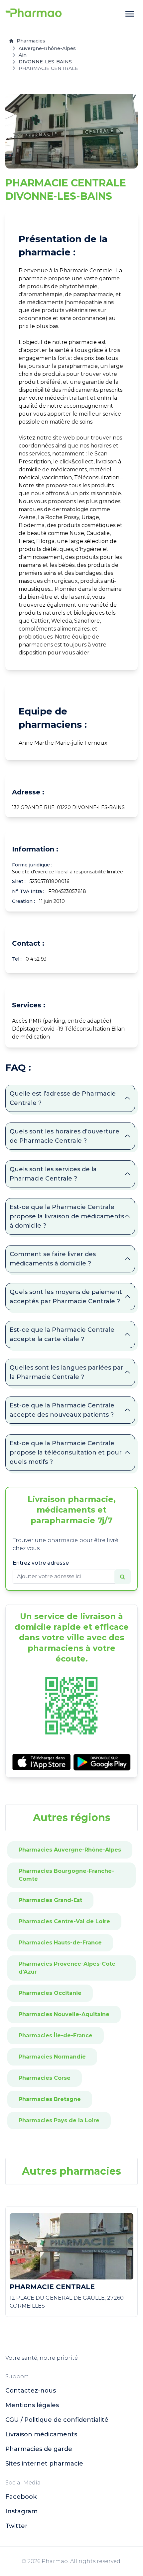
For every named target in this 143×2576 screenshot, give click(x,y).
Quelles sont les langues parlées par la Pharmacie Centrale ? (67, 1372)
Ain (23, 55)
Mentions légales (32, 2405)
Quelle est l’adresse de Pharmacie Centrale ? (63, 1098)
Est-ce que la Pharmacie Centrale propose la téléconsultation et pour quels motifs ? (66, 1453)
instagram (21, 2511)
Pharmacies (31, 41)
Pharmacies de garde (39, 2449)
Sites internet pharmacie (44, 2464)
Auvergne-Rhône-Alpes (47, 48)
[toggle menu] (130, 14)
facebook (21, 2497)
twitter (16, 2526)
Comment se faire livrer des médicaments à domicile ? (53, 1259)
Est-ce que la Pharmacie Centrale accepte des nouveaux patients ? (62, 1410)
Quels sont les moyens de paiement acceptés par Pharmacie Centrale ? (66, 1297)
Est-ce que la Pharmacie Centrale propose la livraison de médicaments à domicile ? (67, 1216)
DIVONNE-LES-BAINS (45, 62)
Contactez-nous (31, 2391)
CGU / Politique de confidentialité (57, 2420)
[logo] (34, 14)
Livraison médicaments (41, 2434)
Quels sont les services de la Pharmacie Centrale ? (53, 1174)
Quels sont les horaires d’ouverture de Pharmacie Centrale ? (65, 1136)
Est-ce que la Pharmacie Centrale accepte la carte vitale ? (62, 1334)
